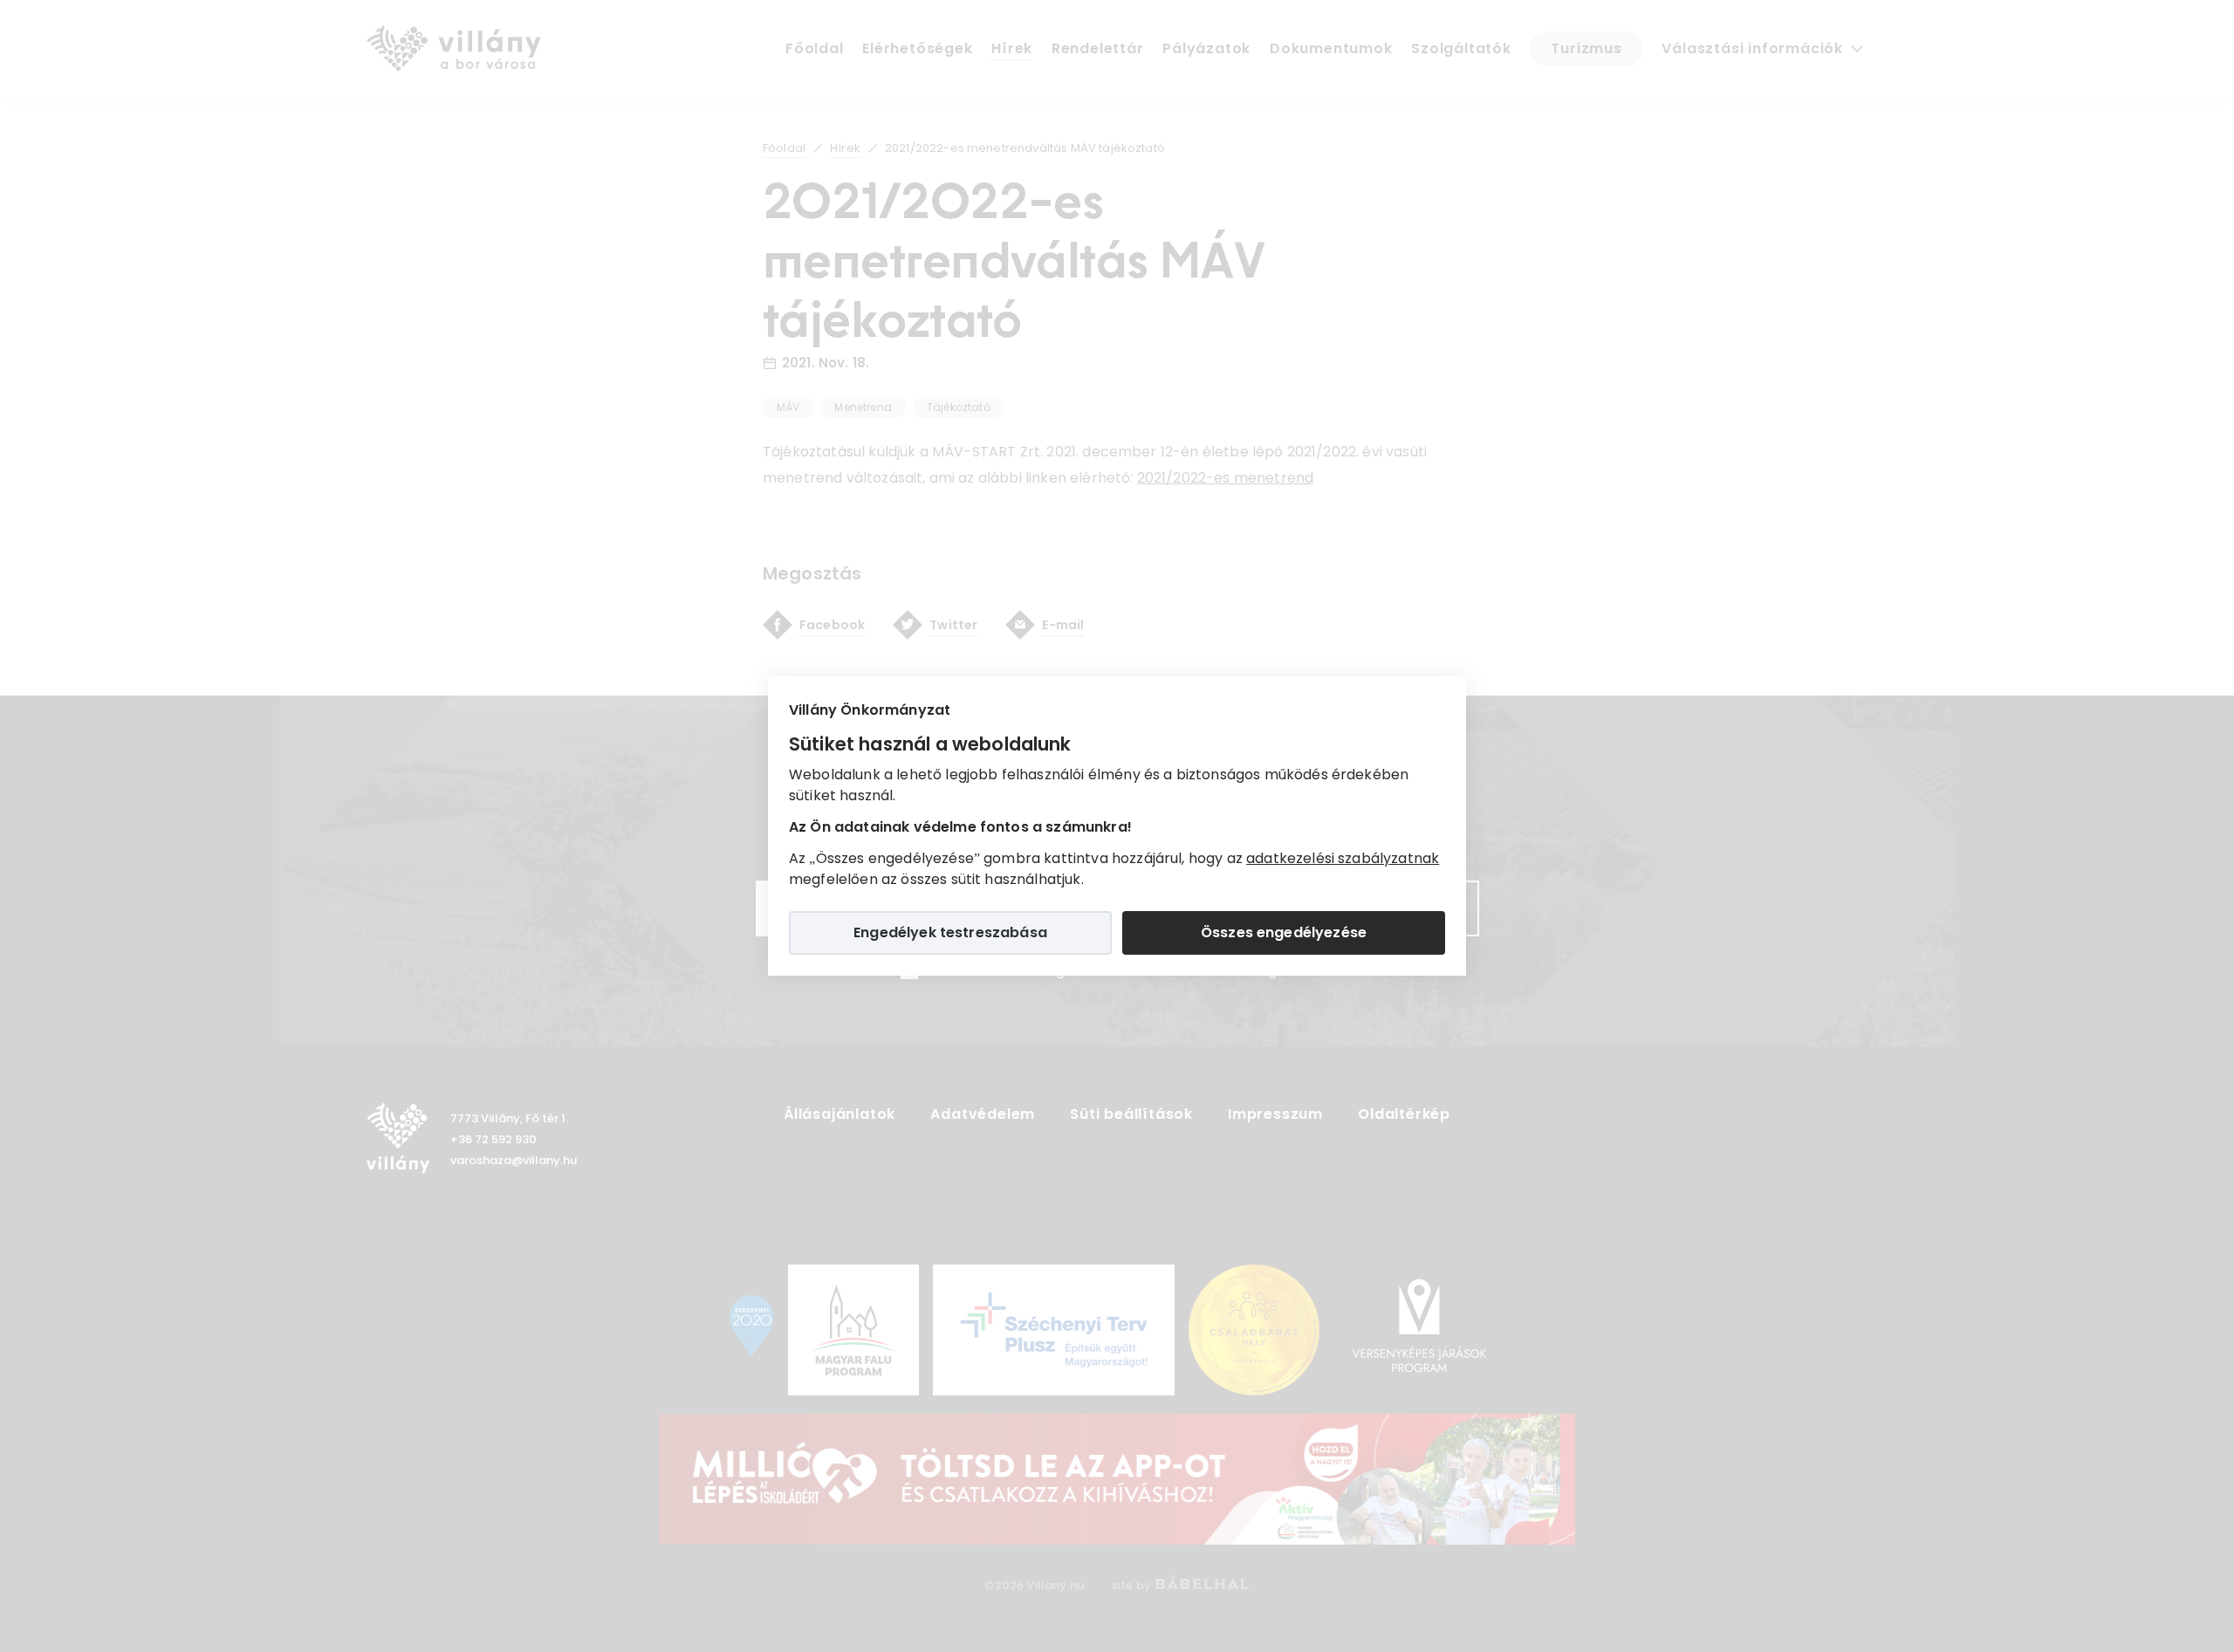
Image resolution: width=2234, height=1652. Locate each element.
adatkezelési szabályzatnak (1343, 858)
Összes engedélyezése (1284, 932)
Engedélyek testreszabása (950, 932)
